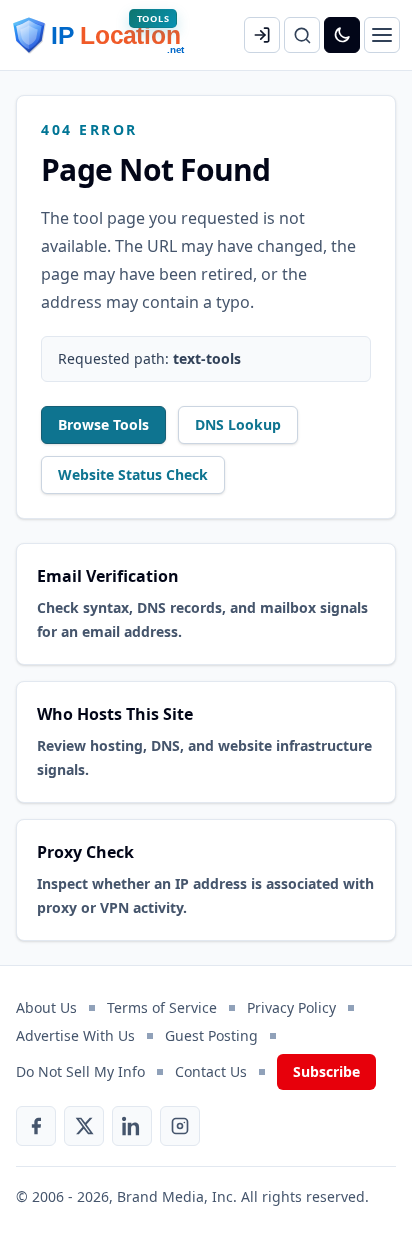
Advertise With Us (75, 1035)
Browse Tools (103, 424)
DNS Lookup (238, 424)
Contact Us (211, 1071)
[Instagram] (180, 1126)
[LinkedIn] (132, 1126)
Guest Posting (211, 1035)
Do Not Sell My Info (80, 1071)
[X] (84, 1126)
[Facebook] (36, 1126)
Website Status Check (133, 474)
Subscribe (326, 1071)
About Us (46, 1007)
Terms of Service (162, 1007)
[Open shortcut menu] (382, 35)
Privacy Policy (291, 1007)
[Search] (302, 35)
